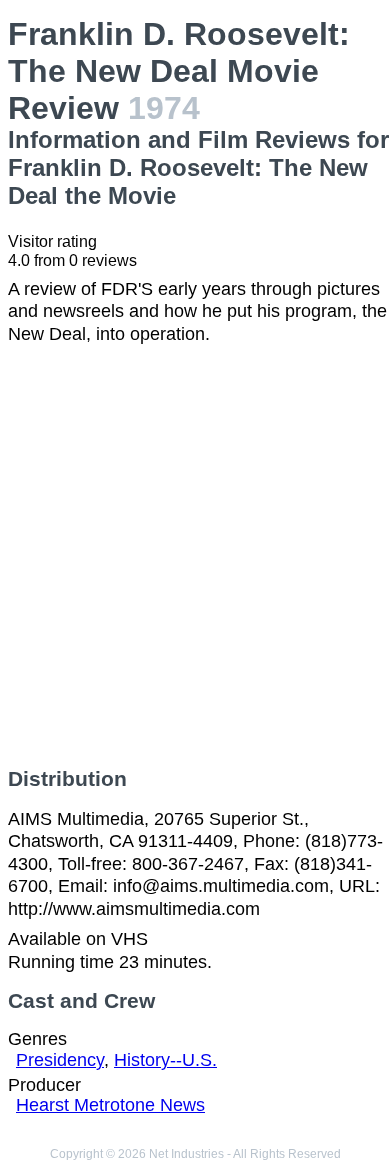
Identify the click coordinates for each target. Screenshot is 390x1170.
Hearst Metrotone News (110, 1105)
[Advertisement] (195, 556)
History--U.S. (165, 1060)
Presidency (60, 1060)
